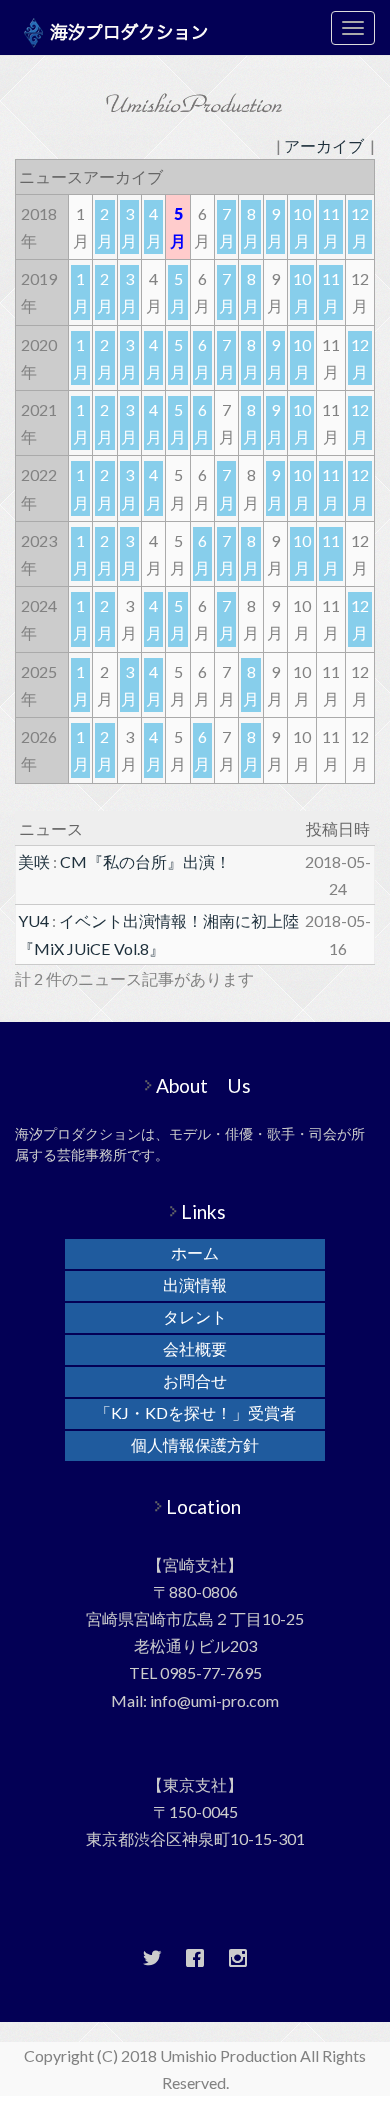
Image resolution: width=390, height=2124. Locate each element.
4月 (154, 227)
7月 (227, 227)
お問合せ (195, 1380)
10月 (302, 227)
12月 (360, 227)
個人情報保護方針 (195, 1444)
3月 (129, 227)
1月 (81, 292)
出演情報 (195, 1284)
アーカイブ (324, 145)
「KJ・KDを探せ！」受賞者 (195, 1412)
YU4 (33, 920)
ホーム (195, 1252)
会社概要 (195, 1348)
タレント (195, 1316)
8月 (251, 227)
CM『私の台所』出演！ (145, 861)
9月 (275, 227)
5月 (178, 292)
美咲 (34, 861)
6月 (202, 358)
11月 (331, 227)
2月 (105, 227)
